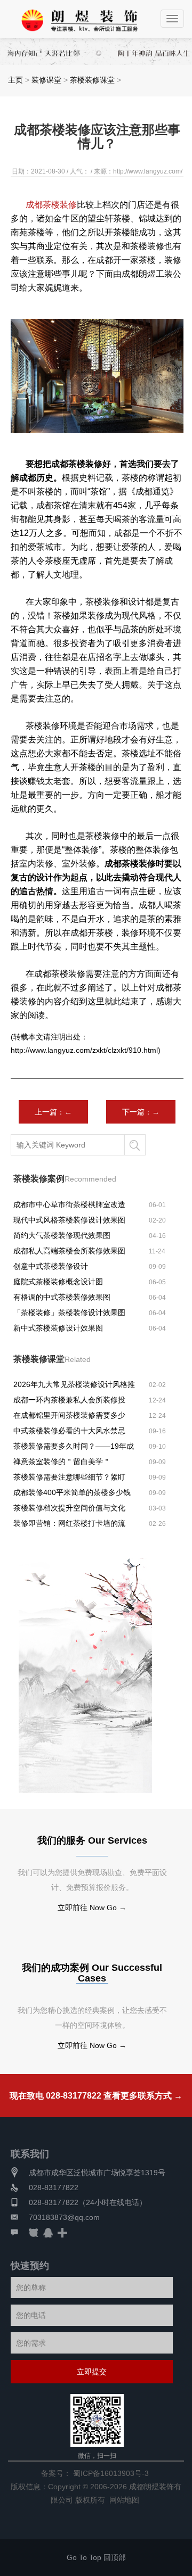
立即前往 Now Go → (92, 1908)
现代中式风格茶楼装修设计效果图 (69, 1220)
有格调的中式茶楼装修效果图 (62, 1297)
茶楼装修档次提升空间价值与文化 (69, 1508)
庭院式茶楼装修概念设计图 (58, 1282)
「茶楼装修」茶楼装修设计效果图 (69, 1312)
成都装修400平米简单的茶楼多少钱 (72, 1492)
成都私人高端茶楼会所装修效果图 (69, 1251)
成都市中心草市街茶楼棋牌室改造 (69, 1204)
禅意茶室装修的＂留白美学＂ (62, 1462)
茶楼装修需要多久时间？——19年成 (74, 1446)
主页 (15, 80)
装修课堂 (46, 80)
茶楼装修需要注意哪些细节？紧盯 (69, 1477)
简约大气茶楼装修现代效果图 (62, 1235)
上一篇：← (53, 1112)
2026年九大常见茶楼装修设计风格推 (74, 1384)
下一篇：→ (141, 1112)
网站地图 (124, 2500)
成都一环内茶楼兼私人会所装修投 (69, 1400)
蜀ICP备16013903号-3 (111, 2473)
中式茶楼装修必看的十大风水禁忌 (69, 1431)
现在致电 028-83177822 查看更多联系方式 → (96, 2096)
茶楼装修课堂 (92, 80)
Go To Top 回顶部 (96, 2557)
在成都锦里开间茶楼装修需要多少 (69, 1415)
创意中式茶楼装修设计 (51, 1266)
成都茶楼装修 (51, 205)
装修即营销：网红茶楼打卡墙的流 (69, 1523)
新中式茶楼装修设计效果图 (58, 1328)
